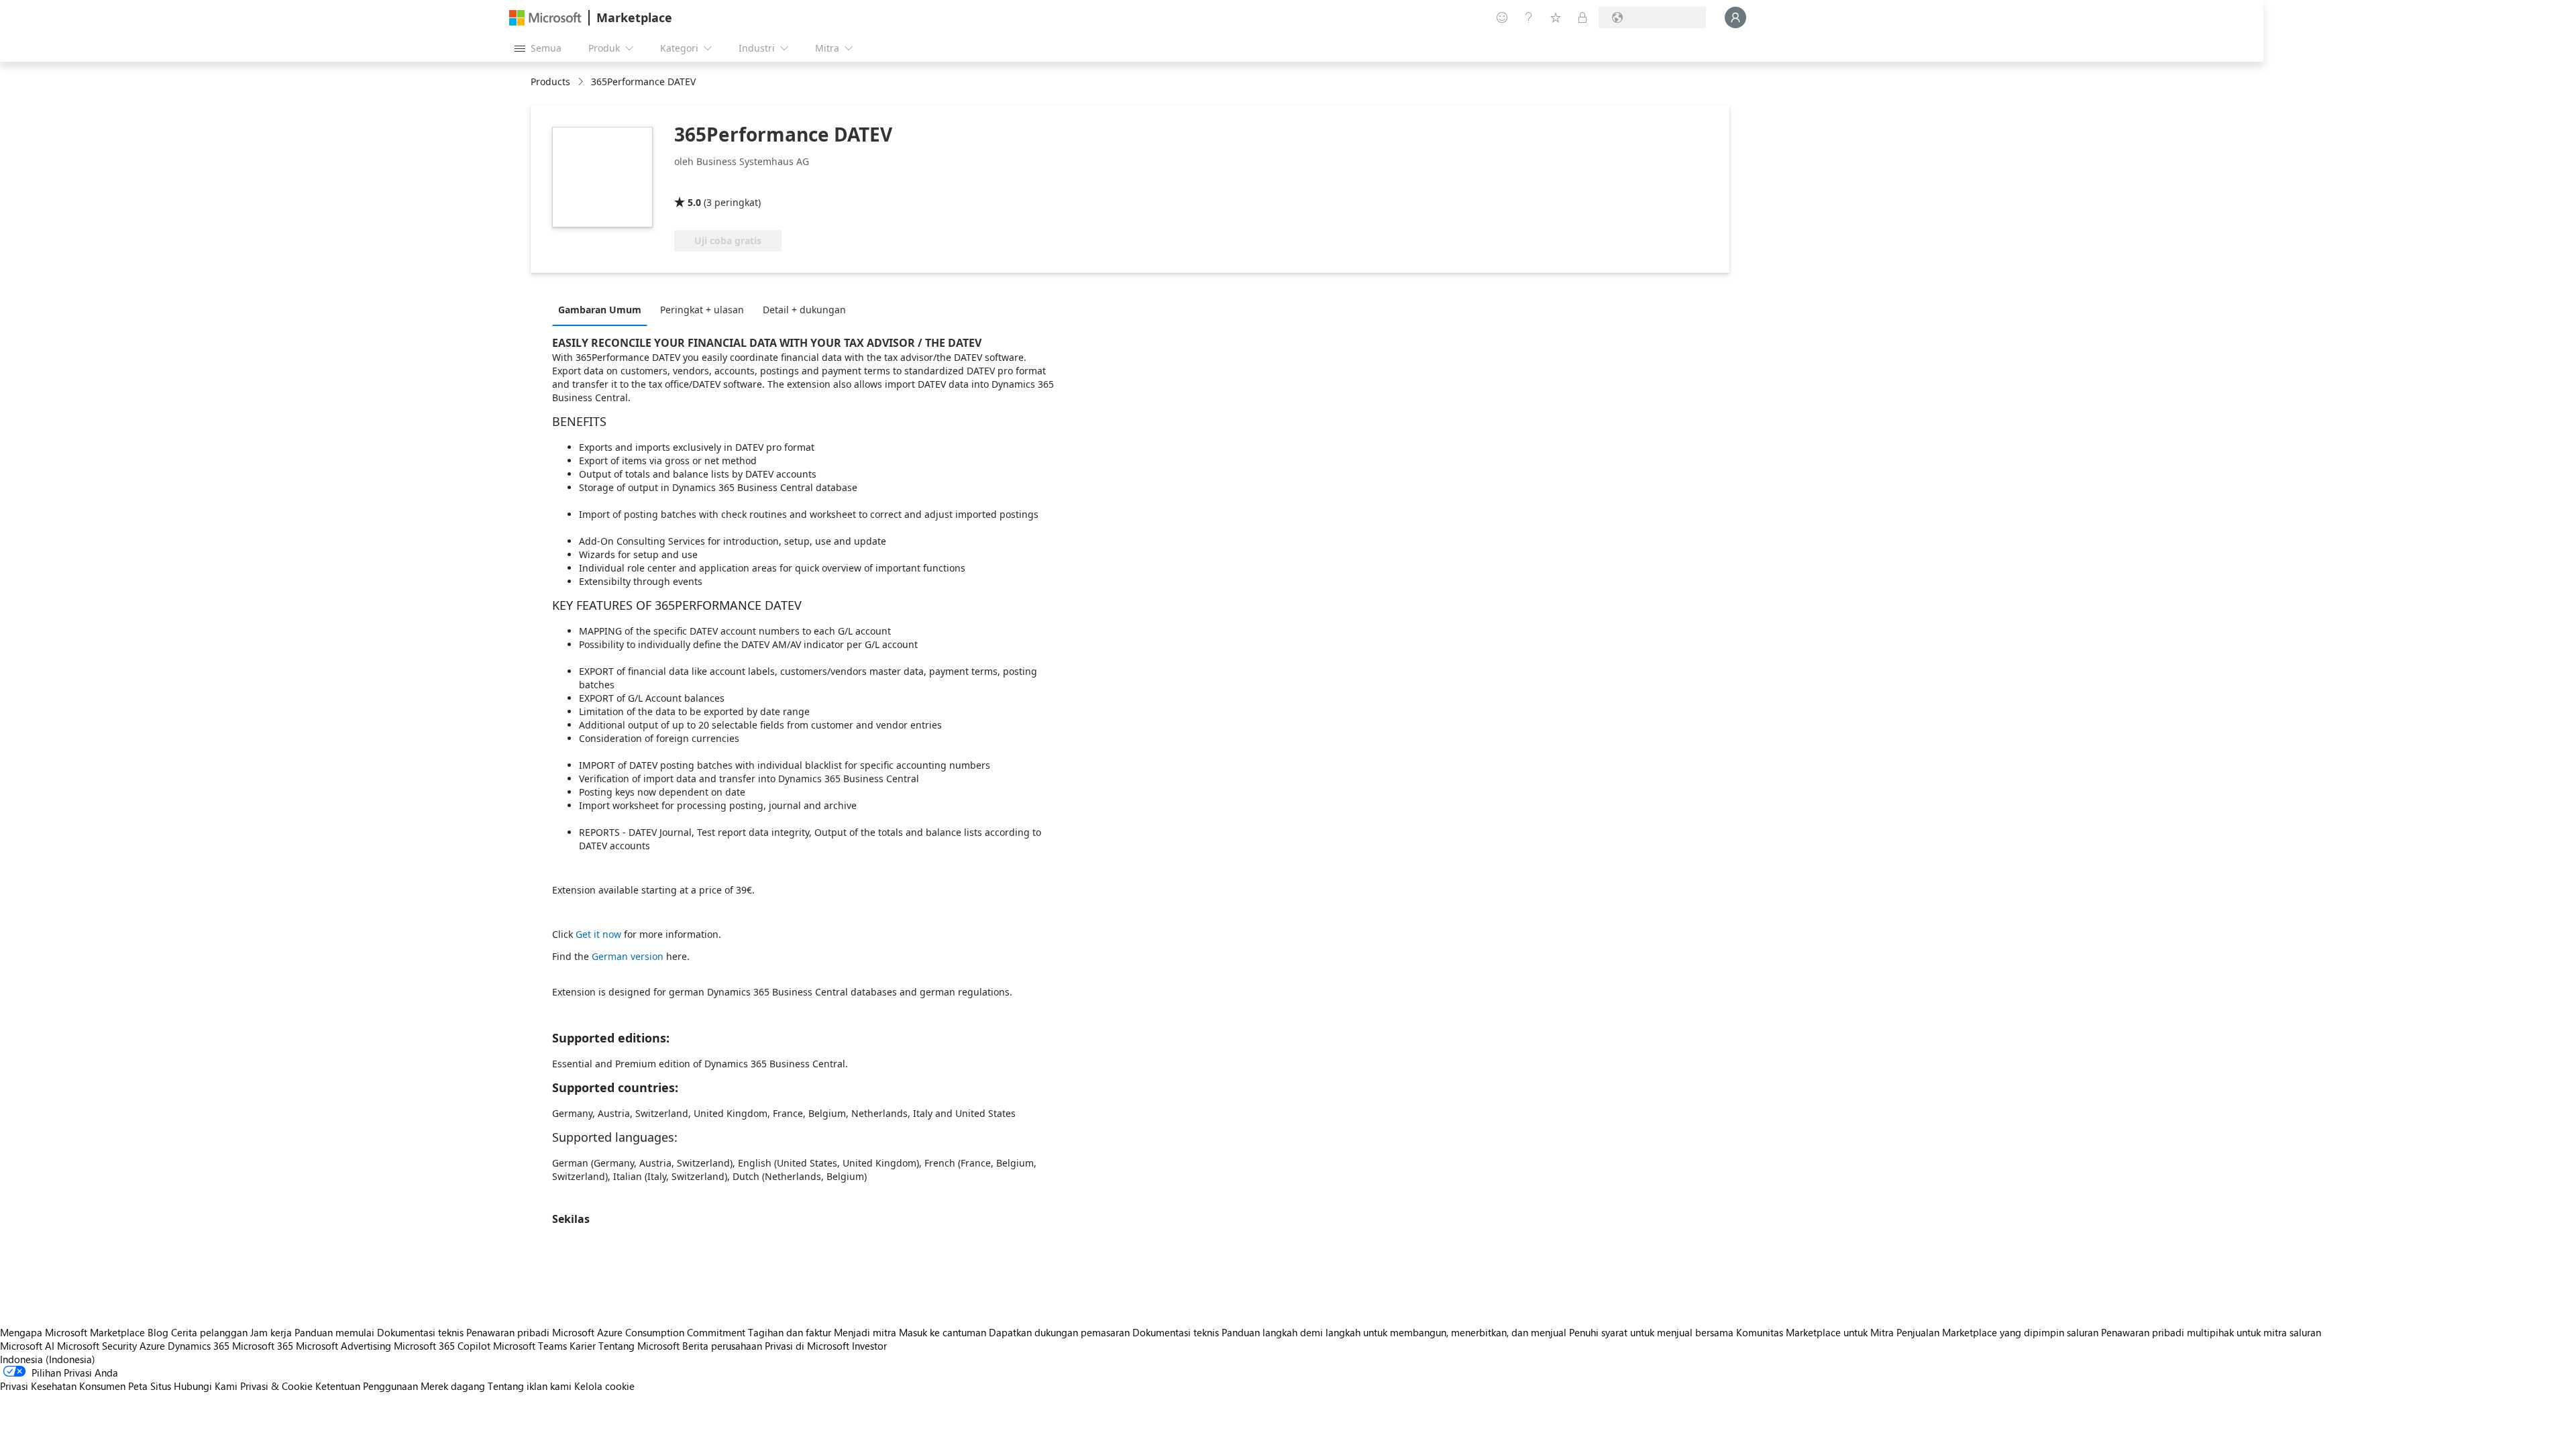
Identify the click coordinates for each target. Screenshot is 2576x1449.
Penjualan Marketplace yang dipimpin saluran (1997, 1332)
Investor (869, 1346)
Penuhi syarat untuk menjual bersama (1651, 1332)
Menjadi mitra (865, 1332)
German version (629, 956)
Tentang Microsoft (639, 1346)
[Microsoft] (545, 18)
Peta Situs (150, 1386)
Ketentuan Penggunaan (367, 1386)
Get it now (598, 934)
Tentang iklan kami (530, 1386)
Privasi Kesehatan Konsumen (63, 1386)
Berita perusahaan (722, 1346)
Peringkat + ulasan (702, 310)
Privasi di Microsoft (807, 1346)
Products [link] (550, 82)
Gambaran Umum (600, 310)
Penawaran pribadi (508, 1332)
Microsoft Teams (530, 1346)
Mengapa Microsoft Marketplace (72, 1332)
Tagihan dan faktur (790, 1332)
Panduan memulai (334, 1332)
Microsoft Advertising (343, 1346)
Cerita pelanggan (209, 1332)
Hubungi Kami (206, 1386)
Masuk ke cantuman (943, 1332)
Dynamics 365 (199, 1346)
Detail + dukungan (804, 310)
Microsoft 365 (263, 1346)
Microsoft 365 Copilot (442, 1346)
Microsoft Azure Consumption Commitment (650, 1332)
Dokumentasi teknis (420, 1332)
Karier (583, 1346)
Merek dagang (453, 1386)
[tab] (603, 309)
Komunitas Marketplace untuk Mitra (1815, 1332)
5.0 (694, 202)
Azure (152, 1346)
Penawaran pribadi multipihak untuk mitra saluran (2211, 1332)
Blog (158, 1332)
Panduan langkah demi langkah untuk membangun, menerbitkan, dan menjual (1394, 1332)
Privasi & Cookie (276, 1386)
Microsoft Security (97, 1346)
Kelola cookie (604, 1386)
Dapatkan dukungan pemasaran (1059, 1332)
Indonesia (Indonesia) (48, 1359)
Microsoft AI (27, 1346)
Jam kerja (271, 1332)
